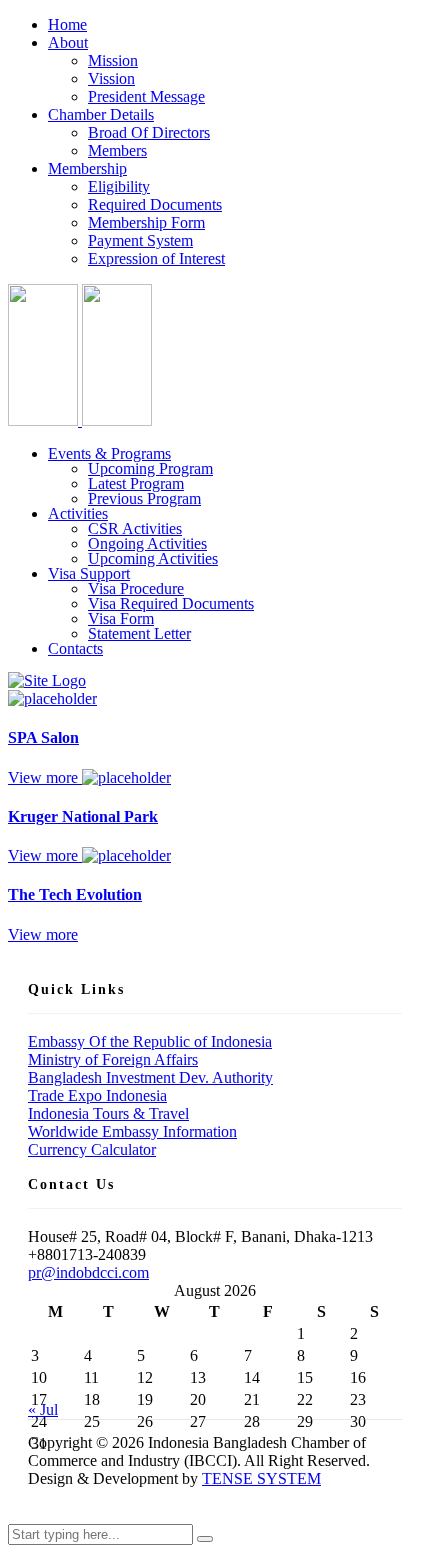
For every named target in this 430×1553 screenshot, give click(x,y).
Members (117, 150)
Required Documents (155, 204)
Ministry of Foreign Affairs (113, 1059)
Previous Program (144, 498)
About (68, 42)
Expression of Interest (156, 258)
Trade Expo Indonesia (97, 1095)
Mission (113, 60)
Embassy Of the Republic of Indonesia (150, 1041)
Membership (87, 168)
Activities (78, 513)
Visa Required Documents (171, 603)
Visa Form (121, 618)
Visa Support (89, 573)
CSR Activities (135, 528)
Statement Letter (139, 633)
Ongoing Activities (147, 543)
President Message (146, 96)
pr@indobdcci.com (88, 1272)
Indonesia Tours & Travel (108, 1113)
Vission (111, 78)
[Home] (47, 680)
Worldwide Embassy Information (132, 1131)
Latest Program (136, 483)
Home (67, 24)
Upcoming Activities (153, 558)
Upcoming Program (150, 468)
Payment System (140, 240)
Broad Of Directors (149, 132)
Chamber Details (101, 114)
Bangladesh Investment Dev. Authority (150, 1077)
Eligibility (119, 186)
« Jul (43, 1409)
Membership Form (146, 222)
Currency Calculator (92, 1149)
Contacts (75, 648)
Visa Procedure (136, 588)
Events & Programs (109, 453)
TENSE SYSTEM (261, 1478)
